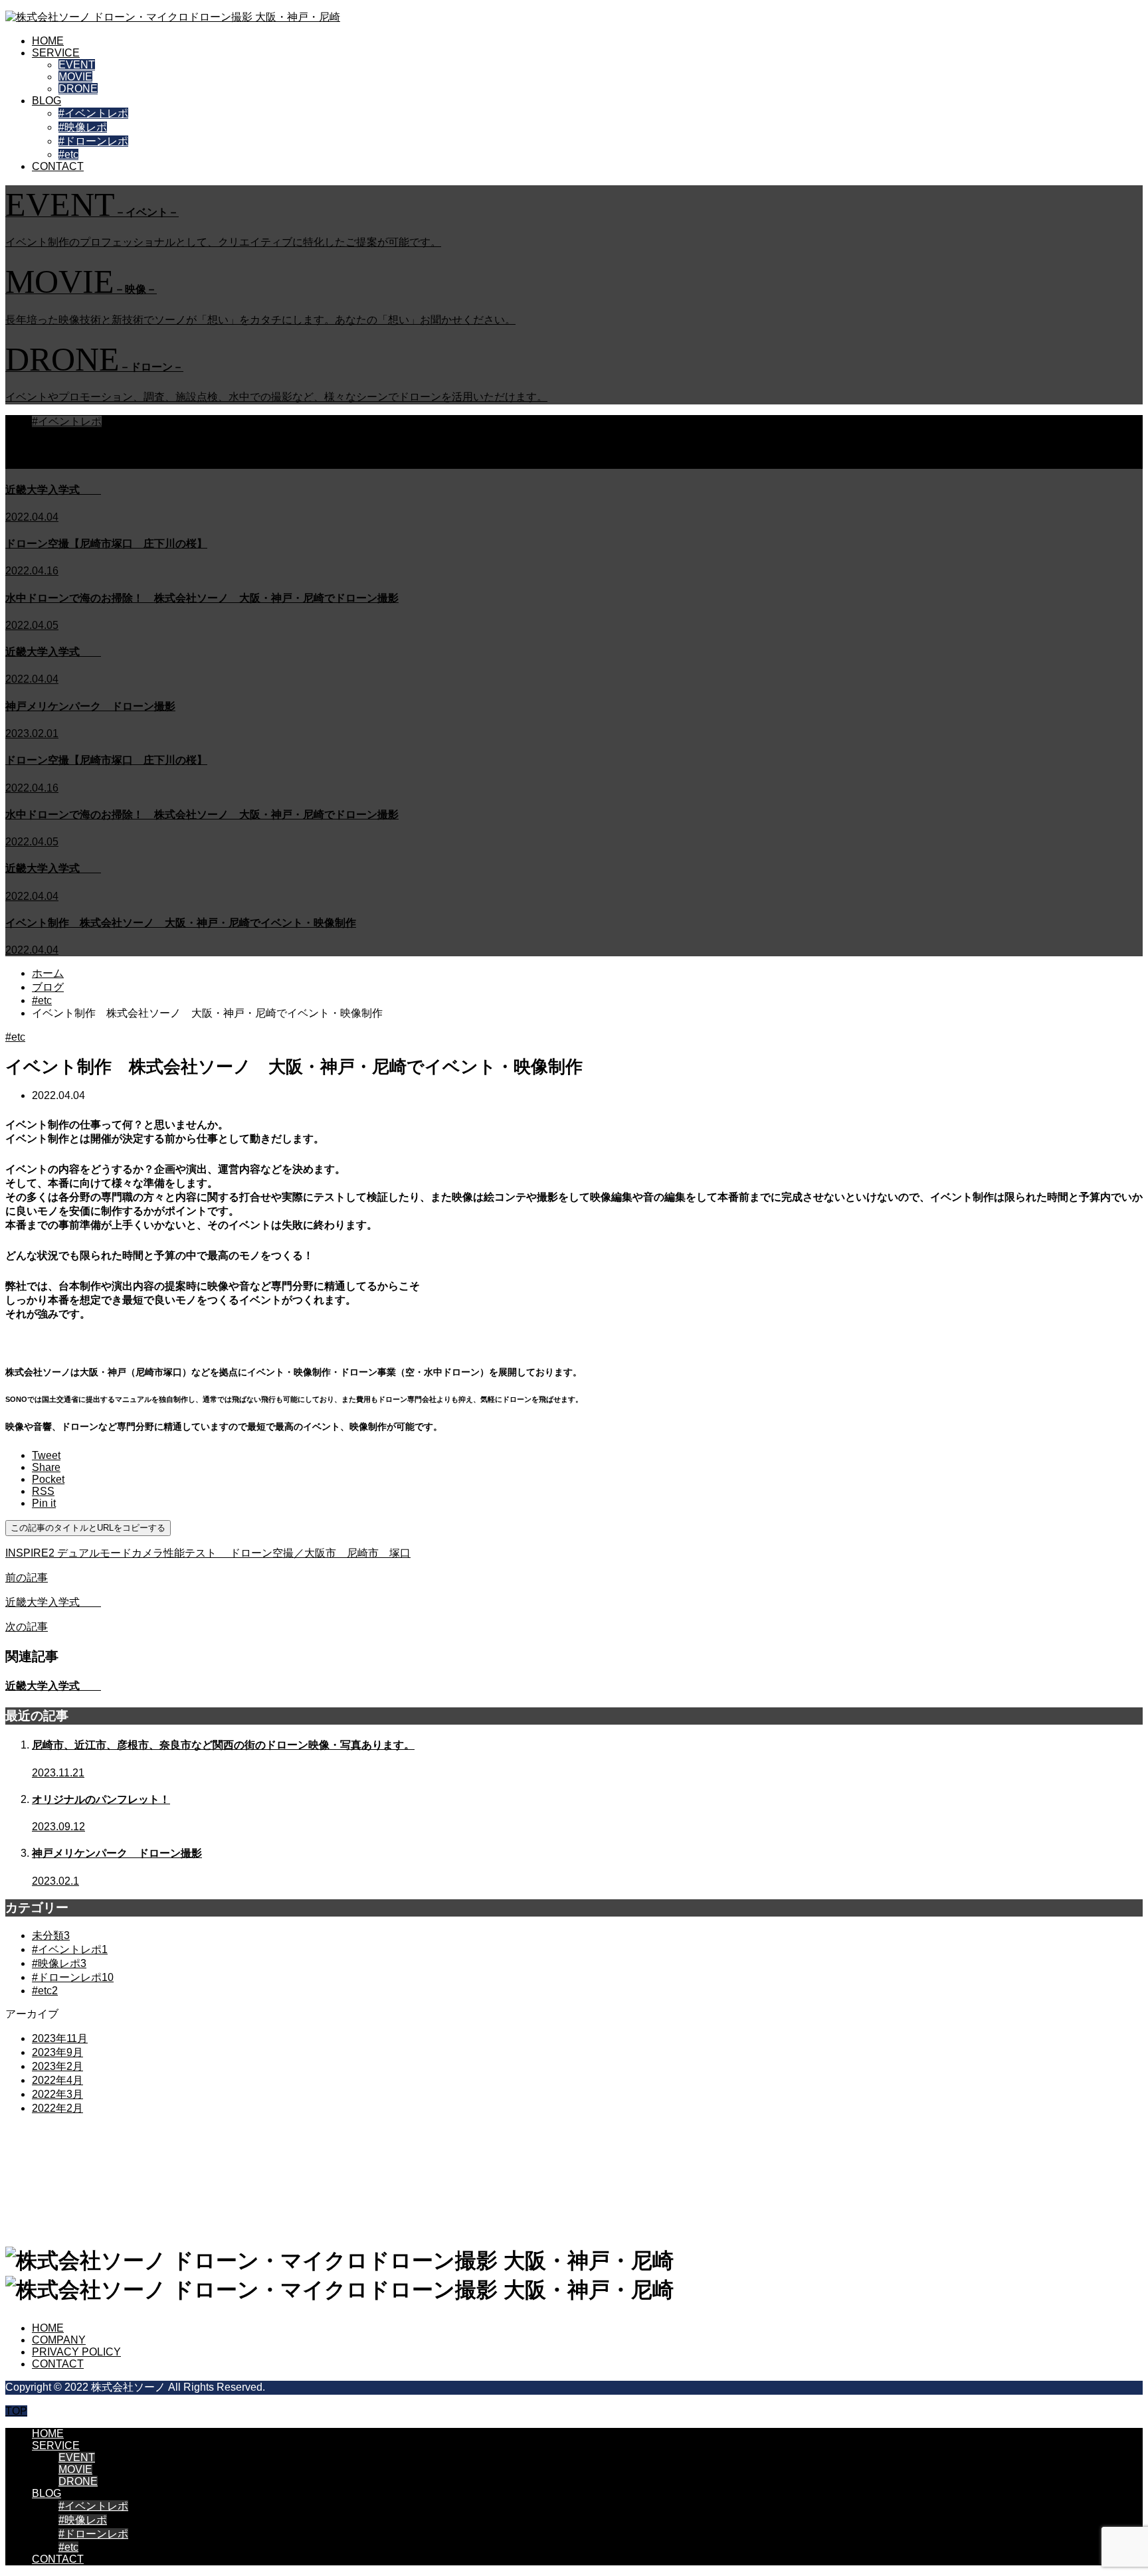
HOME (48, 41)
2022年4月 (57, 2080)
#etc (68, 154)
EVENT (77, 65)
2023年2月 (57, 2066)
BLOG (47, 101)
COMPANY (59, 2340)
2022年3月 (57, 2094)
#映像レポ (83, 127)
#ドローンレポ (93, 141)
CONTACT (58, 166)
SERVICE (56, 53)
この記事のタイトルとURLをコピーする (88, 1528)
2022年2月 (57, 2108)
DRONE (78, 89)
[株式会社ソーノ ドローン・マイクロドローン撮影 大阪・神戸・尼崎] (173, 17)
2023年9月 (57, 2052)
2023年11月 (60, 2038)
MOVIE (75, 77)
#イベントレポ (93, 113)
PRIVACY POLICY (76, 2352)
